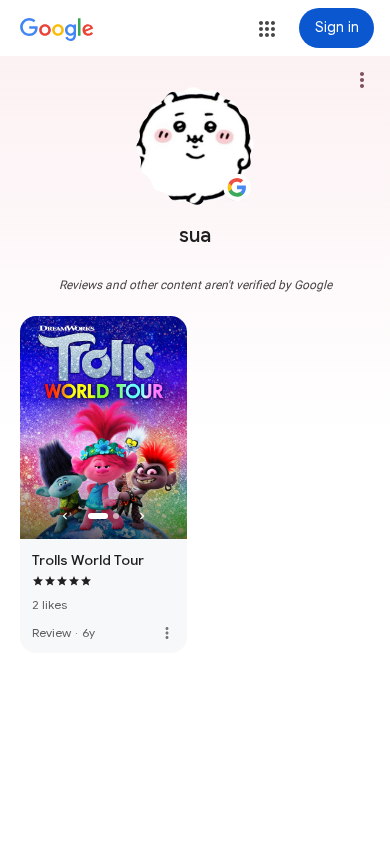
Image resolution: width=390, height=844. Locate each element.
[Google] (57, 30)
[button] (267, 29)
